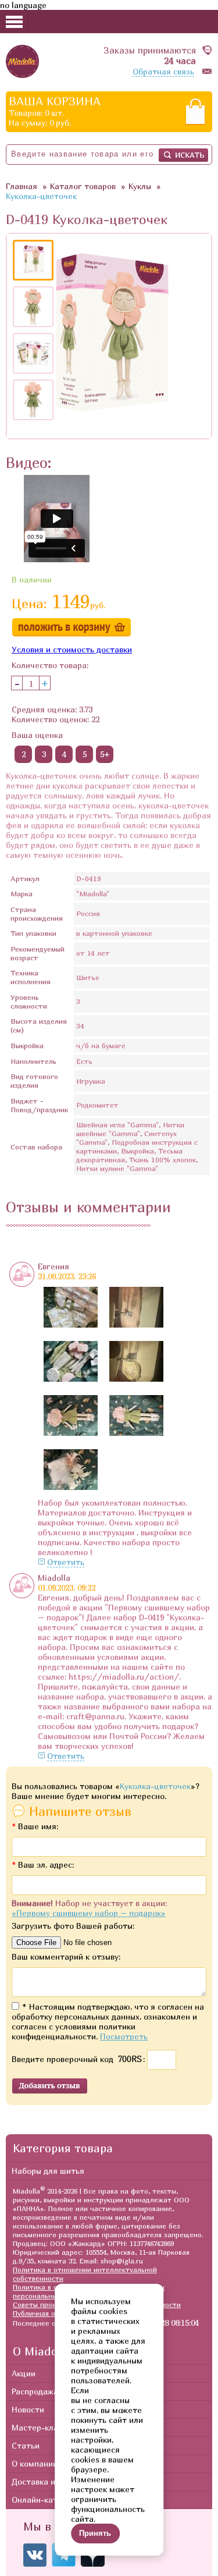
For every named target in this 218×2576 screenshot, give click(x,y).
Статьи (26, 2445)
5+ (105, 754)
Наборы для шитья (48, 2171)
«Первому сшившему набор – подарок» (89, 1913)
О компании (35, 2463)
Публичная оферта (45, 2313)
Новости (28, 2409)
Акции (24, 2373)
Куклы (140, 186)
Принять (95, 2533)
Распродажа (35, 2391)
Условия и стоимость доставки (72, 649)
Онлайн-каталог (44, 2499)
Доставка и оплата (49, 2481)
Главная (22, 186)
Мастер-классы (42, 2427)
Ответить (66, 1562)
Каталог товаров (83, 186)
